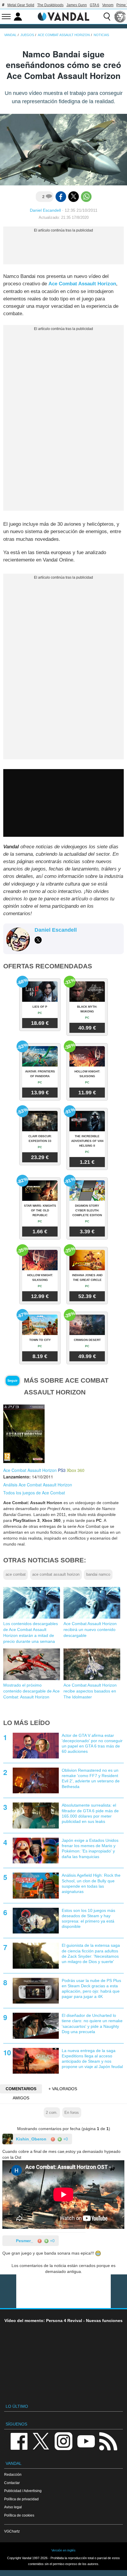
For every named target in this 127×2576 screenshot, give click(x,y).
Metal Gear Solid (21, 5)
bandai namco (98, 1575)
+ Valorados (63, 2089)
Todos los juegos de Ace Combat (34, 1493)
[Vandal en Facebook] (19, 2441)
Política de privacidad (21, 2499)
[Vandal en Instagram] (63, 2441)
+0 (65, 2139)
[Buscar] (107, 17)
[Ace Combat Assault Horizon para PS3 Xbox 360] (24, 1433)
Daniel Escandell (45, 210)
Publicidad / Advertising (23, 2491)
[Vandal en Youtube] (86, 2441)
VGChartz (12, 2531)
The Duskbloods (50, 5)
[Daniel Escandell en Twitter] (38, 940)
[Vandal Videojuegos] (63, 16)
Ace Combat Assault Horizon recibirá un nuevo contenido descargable (90, 1630)
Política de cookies (19, 2515)
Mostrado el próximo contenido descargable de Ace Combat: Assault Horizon (31, 1691)
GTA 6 (95, 5)
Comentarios (21, 2089)
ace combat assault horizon (56, 1575)
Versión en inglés (63, 2550)
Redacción (13, 2474)
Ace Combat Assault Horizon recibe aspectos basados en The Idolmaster (90, 1691)
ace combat (16, 1575)
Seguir (12, 1381)
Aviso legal (13, 2507)
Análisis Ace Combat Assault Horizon (38, 1485)
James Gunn (77, 5)
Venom (108, 5)
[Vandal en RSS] (108, 2441)
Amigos (21, 2098)
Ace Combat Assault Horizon (82, 284)
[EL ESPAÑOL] (120, 17)
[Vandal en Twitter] (41, 2441)
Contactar (12, 2483)
